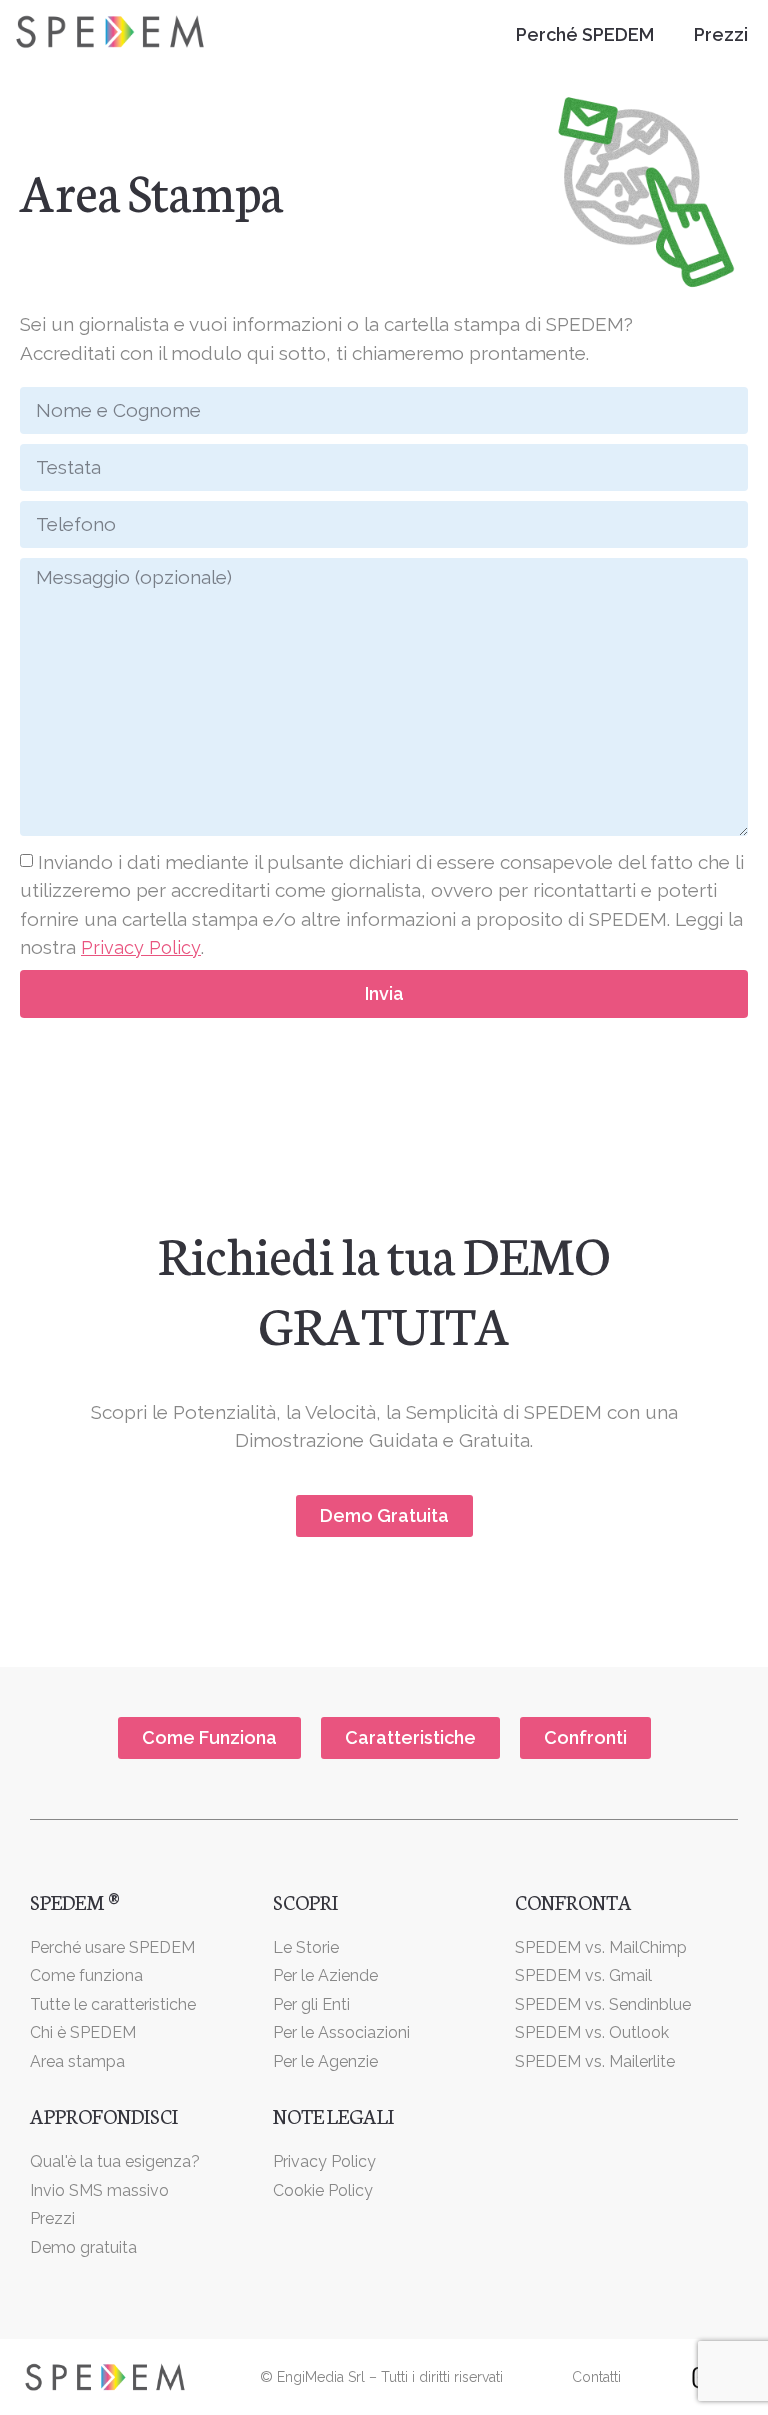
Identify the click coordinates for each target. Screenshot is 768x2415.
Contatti (596, 2377)
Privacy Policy (141, 947)
